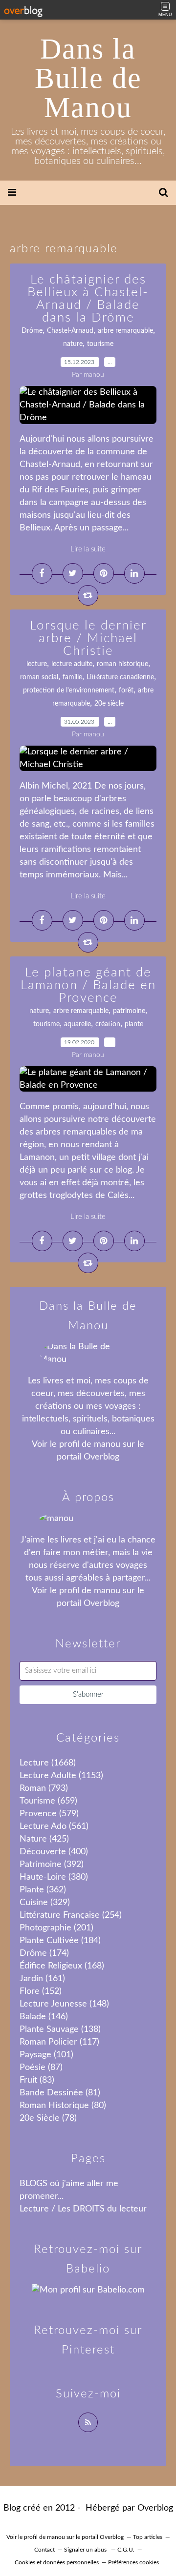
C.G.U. (126, 2550)
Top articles (148, 2537)
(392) (52, 1865)
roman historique (122, 664)
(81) (60, 2093)
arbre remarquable (125, 331)
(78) (48, 2118)
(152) (41, 1991)
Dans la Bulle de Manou (88, 78)
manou (107, 1444)
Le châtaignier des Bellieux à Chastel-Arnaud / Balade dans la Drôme (88, 299)
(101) (46, 2055)
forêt (126, 690)
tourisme (100, 344)
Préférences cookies (133, 2562)
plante (134, 1024)
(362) (43, 1890)
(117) (59, 2042)
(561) (54, 1826)
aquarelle (77, 1024)
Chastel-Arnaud (70, 331)
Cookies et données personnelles (57, 2562)
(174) (44, 1953)
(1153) (61, 1776)
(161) (42, 1979)
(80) (63, 2106)
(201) (56, 1928)
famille (72, 677)
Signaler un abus (86, 2550)
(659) (48, 1801)
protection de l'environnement (69, 690)
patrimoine (129, 1011)
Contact (44, 2550)
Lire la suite (88, 549)
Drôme (32, 331)
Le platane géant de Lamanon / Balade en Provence (88, 985)
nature (73, 344)
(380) (54, 1877)
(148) (64, 2004)
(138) (60, 2029)
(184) (60, 1941)
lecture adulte (72, 664)
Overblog (155, 2508)
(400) (54, 1852)
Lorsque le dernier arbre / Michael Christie (88, 638)
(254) (71, 1915)
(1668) (48, 1763)
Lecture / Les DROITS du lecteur (83, 2209)
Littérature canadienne (120, 677)
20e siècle (109, 704)
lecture (37, 664)
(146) (44, 2017)
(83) (37, 2080)
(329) (45, 1903)
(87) (41, 2068)
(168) (62, 1966)
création (108, 1024)
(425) (44, 1839)
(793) (44, 1788)
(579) (49, 1814)
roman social (39, 677)
